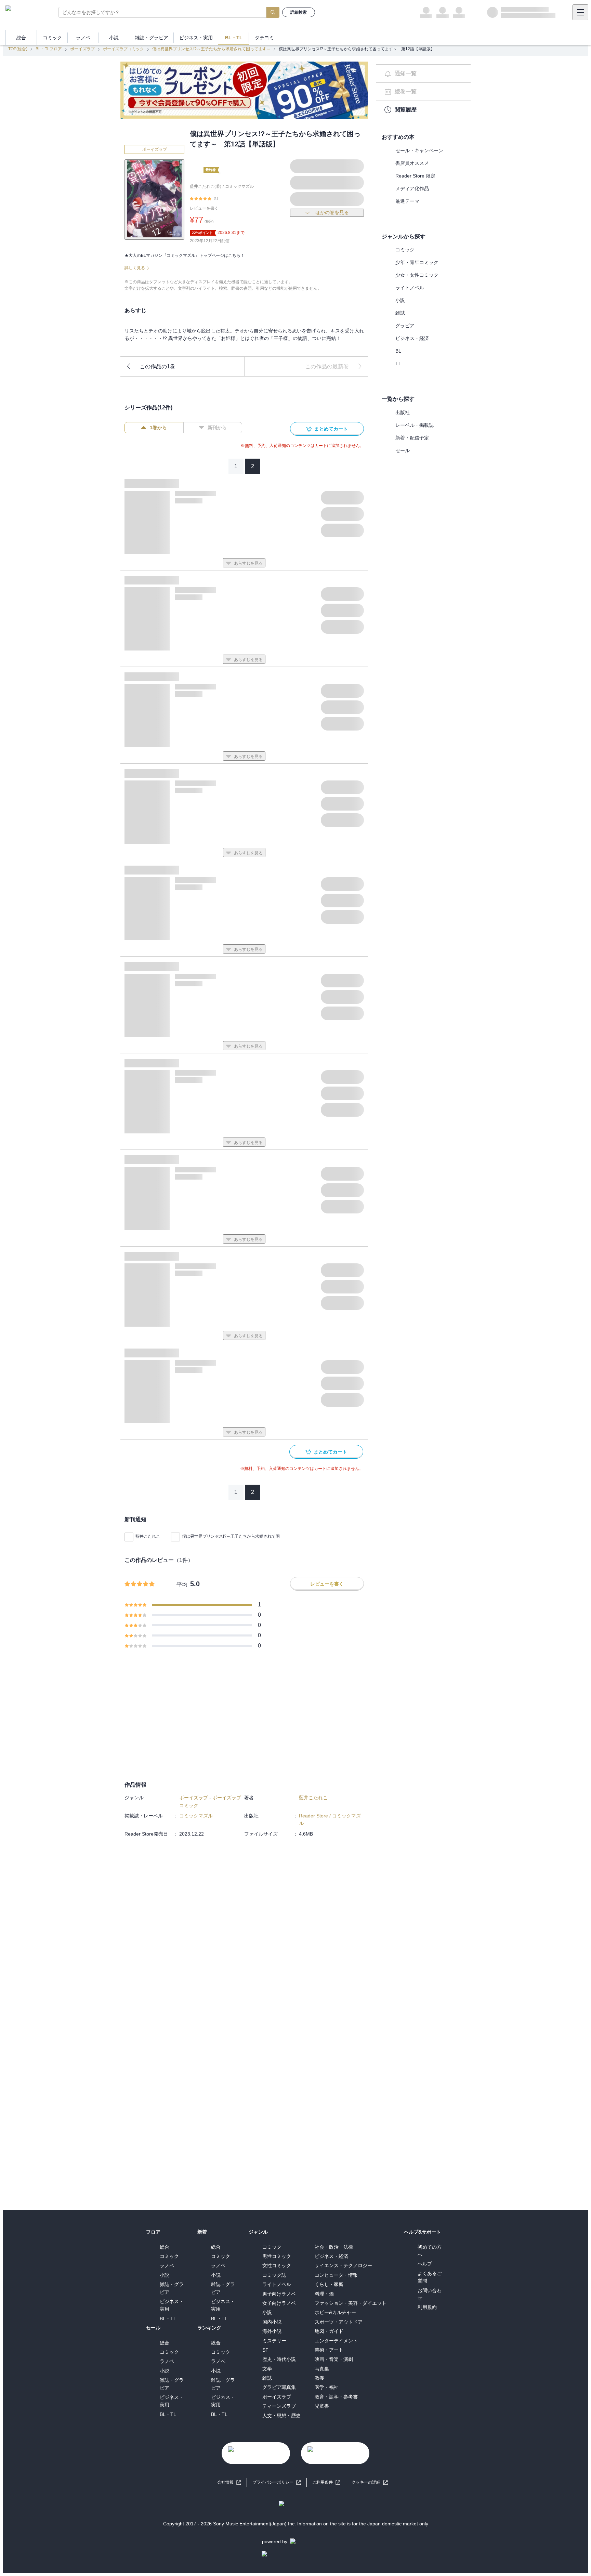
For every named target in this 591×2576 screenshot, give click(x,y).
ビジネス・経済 (412, 338)
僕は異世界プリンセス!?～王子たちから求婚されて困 (231, 1536)
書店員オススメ (412, 163)
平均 (182, 1584)
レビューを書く (204, 208)
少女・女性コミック (417, 275)
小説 (400, 300)
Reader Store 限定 (415, 176)
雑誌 (400, 313)
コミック (405, 250)
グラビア (405, 326)
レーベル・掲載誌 (415, 425)
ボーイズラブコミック (123, 49)
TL (398, 364)
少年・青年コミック (417, 262)
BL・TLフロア (49, 49)
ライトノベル (410, 288)
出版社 (403, 412)
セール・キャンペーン (419, 150)
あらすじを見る (248, 563)
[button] (370, 2482)
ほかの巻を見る (332, 212)
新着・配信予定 (412, 438)
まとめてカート (331, 429)
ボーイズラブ (82, 49)
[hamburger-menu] (580, 12)
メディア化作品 (412, 188)
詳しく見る (135, 268)
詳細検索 (299, 12)
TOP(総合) (18, 49)
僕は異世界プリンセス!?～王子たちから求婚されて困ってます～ (211, 49)
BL (398, 351)
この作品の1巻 (157, 366)
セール (403, 450)
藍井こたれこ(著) (206, 186)
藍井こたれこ (148, 1536)
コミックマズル (239, 186)
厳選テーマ (407, 201)
